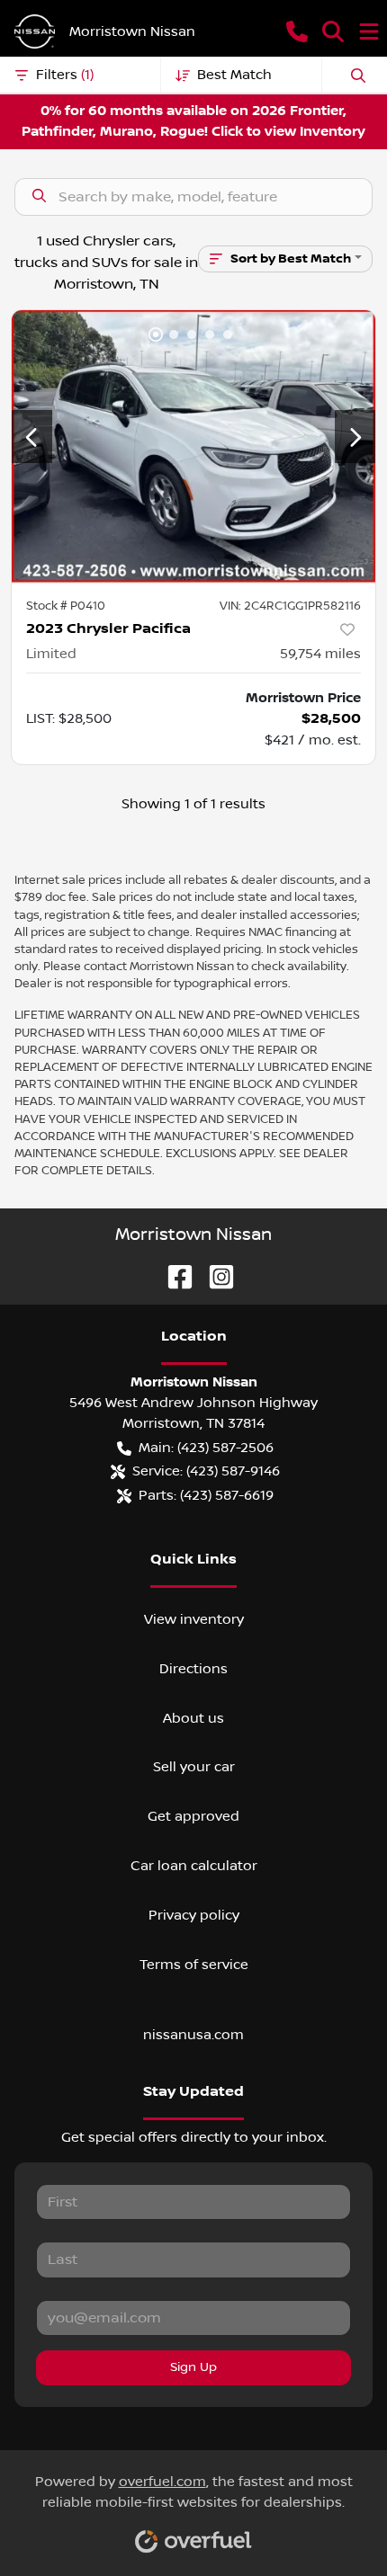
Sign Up (193, 2367)
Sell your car (194, 1767)
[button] (297, 31)
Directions (193, 1669)
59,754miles (320, 654)
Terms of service (194, 1965)
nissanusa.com (193, 2035)
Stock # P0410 (66, 606)
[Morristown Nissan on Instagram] (214, 1276)
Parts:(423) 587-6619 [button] (206, 1495)
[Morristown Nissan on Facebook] (173, 1276)
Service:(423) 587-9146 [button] (206, 1471)
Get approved (193, 1816)
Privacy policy (194, 1915)
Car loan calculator (194, 1866)
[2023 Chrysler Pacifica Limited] (193, 446)
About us (193, 1718)
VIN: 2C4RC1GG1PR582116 (290, 606)
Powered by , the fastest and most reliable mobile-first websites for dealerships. (194, 2492)
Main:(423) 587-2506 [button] (206, 1448)
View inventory (194, 1619)
